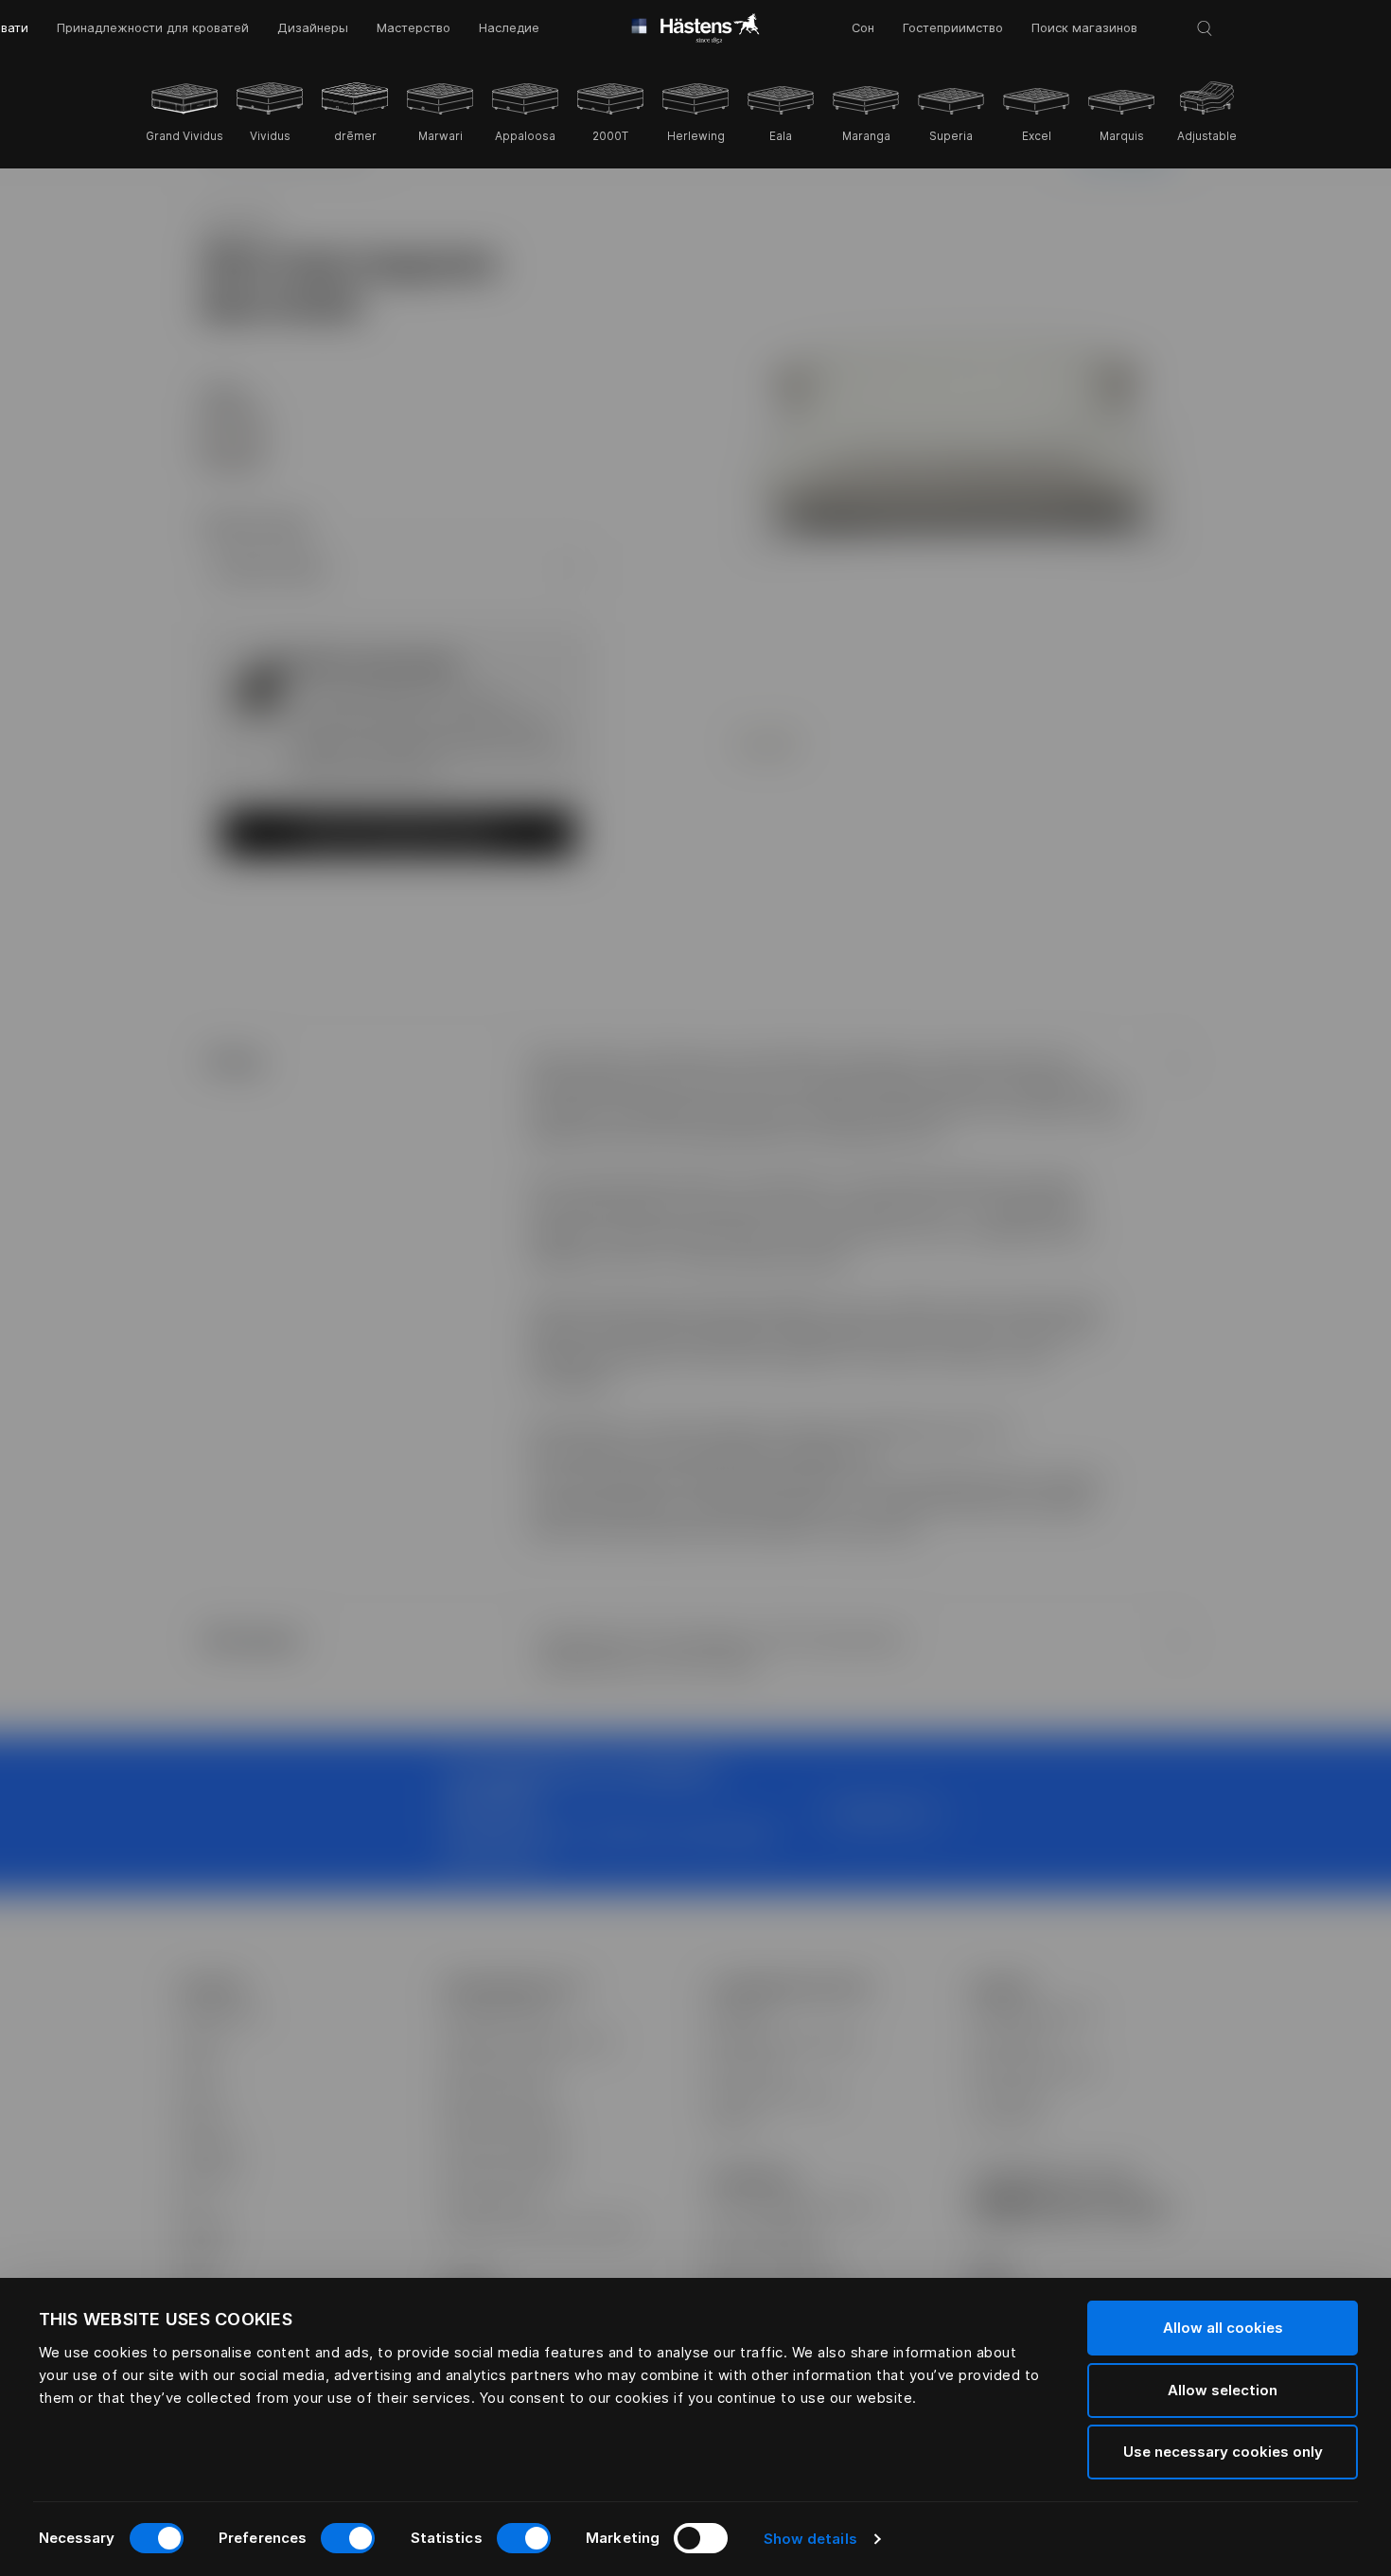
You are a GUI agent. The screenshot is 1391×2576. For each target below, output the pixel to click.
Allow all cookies (1223, 2328)
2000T (610, 136)
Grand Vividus (185, 136)
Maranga (866, 136)
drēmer (355, 136)
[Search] (1205, 28)
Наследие (509, 28)
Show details (810, 2539)
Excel (1037, 136)
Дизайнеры (313, 28)
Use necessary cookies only (1223, 2452)
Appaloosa (525, 136)
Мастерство (414, 28)
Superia (951, 136)
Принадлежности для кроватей (153, 28)
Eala (781, 136)
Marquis (1122, 136)
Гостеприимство (953, 28)
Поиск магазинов (1084, 28)
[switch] (348, 2538)
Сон (863, 28)
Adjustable (1207, 136)
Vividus (270, 136)
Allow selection (1223, 2390)
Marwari (440, 136)
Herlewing (696, 136)
